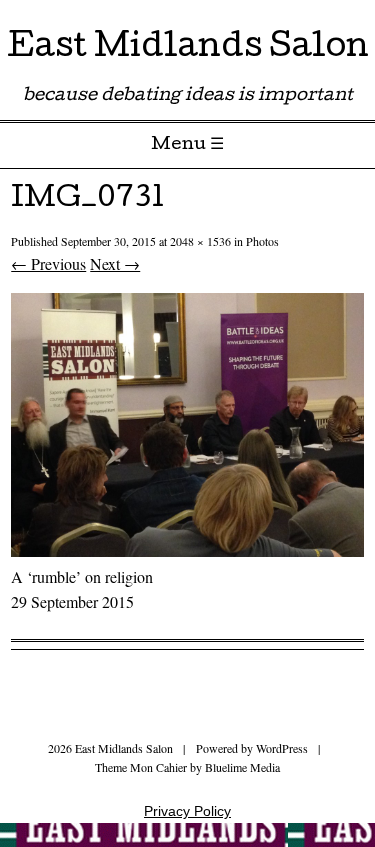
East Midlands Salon (188, 49)
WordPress (282, 748)
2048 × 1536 (200, 241)
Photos (262, 241)
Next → (115, 263)
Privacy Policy (187, 811)
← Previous (48, 263)
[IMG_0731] (187, 550)
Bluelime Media (242, 767)
